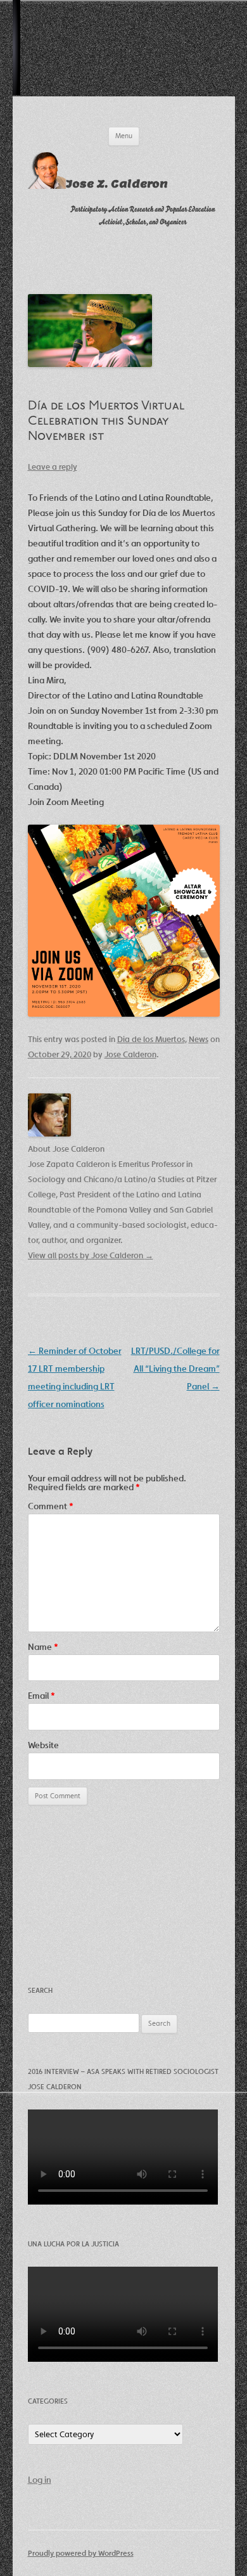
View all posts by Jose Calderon (91, 1255)
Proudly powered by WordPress (81, 2553)
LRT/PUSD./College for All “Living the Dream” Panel (175, 1368)
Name (43, 1647)
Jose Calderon (130, 1054)
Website (43, 1745)
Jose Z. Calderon (117, 184)
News (199, 1039)
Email (41, 1696)
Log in (40, 2480)
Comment (51, 1506)
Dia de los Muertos (151, 1039)
